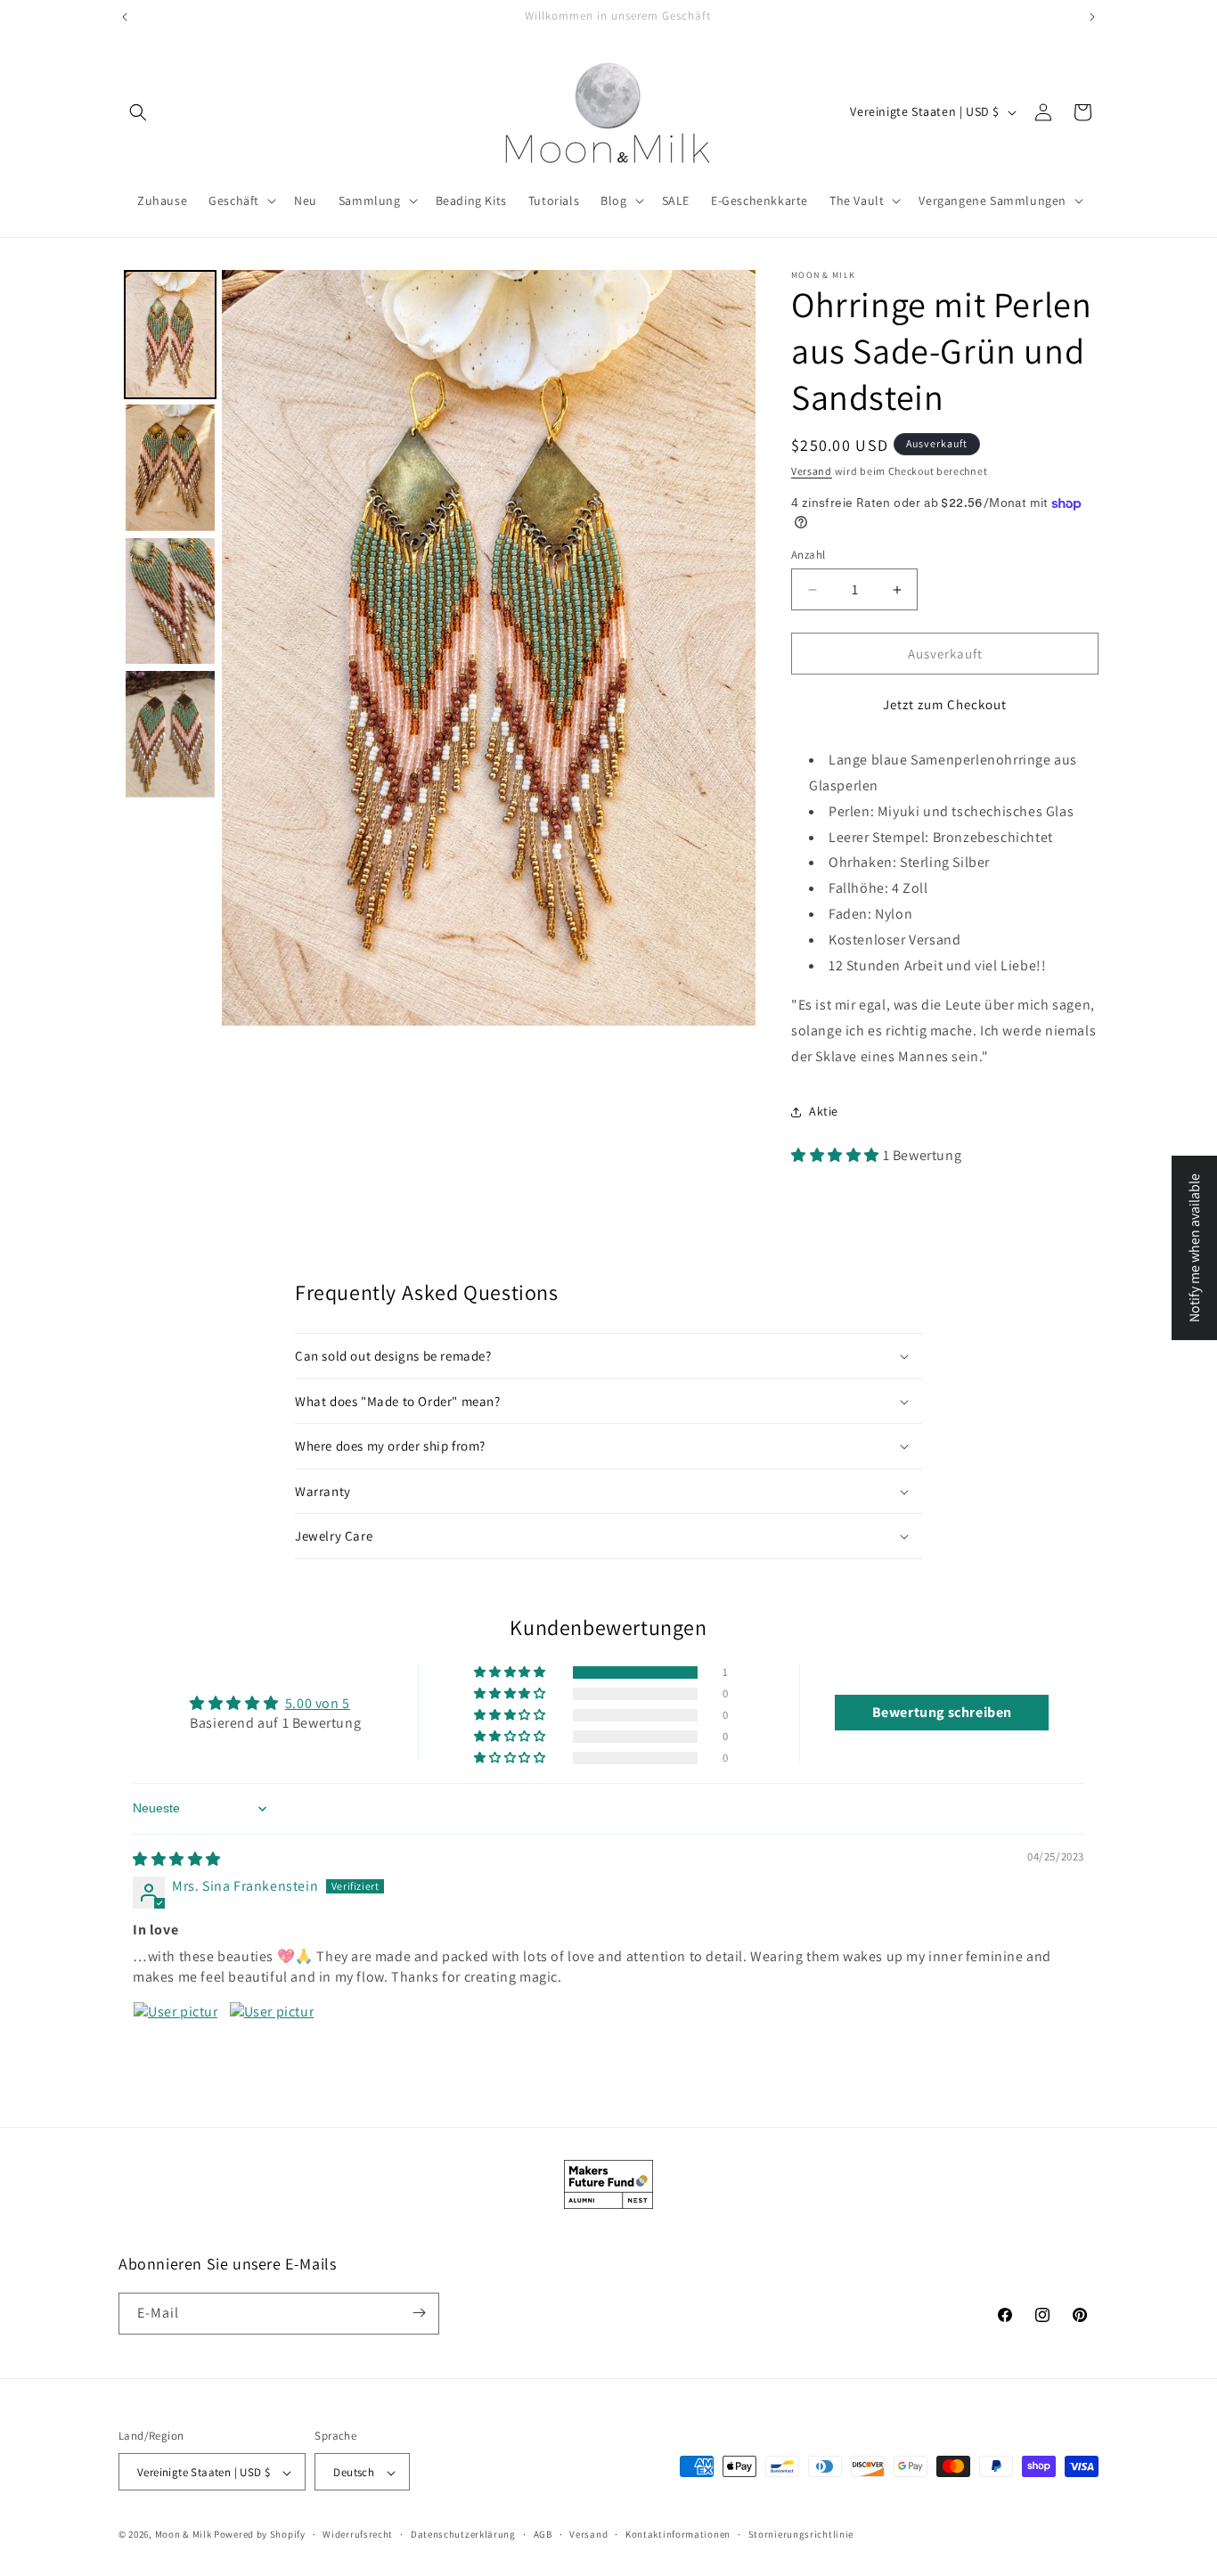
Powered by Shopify (260, 2535)
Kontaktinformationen (678, 2535)
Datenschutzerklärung (463, 2535)
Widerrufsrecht (358, 2535)
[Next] (730, 648)
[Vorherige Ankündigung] (125, 17)
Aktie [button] (824, 1111)
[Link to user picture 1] (176, 2044)
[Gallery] (437, 648)
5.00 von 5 (318, 1703)
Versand (812, 471)
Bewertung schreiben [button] (942, 1712)
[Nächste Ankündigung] (1092, 17)
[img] (177, 1859)
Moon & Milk (184, 2535)
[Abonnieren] (419, 2313)
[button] (138, 112)
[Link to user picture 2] (272, 2044)
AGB (543, 2535)
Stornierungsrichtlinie (801, 2535)
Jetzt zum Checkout (945, 704)
